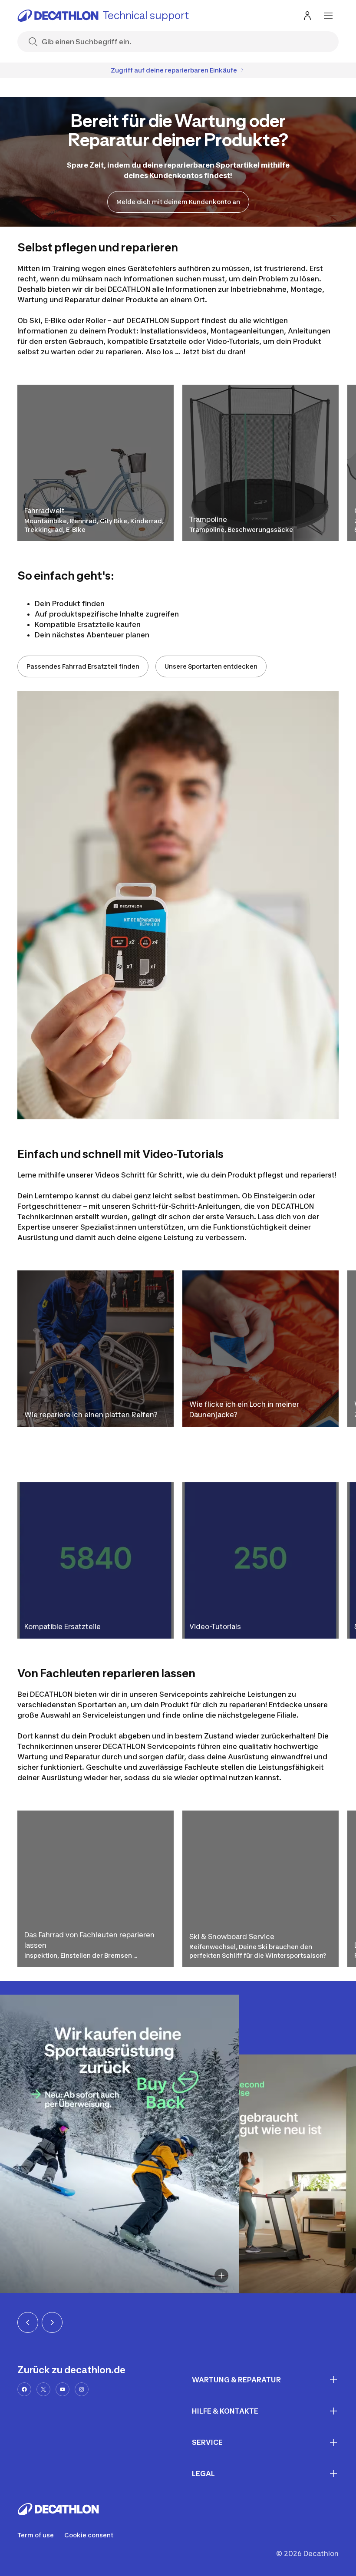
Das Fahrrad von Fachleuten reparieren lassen (89, 1940)
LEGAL (203, 2474)
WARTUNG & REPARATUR (236, 2380)
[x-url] (43, 2389)
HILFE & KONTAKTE (225, 2411)
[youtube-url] (63, 2389)
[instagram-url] (82, 2389)
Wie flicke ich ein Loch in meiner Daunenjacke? (244, 1409)
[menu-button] (328, 16)
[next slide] (52, 2322)
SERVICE (207, 2442)
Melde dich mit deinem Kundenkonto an (178, 202)
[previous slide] (28, 2322)
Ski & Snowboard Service (232, 1936)
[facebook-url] (24, 2389)
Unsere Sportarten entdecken (211, 666)
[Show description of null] (221, 2276)
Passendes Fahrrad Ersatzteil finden (83, 666)
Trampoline (208, 519)
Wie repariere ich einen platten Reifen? (91, 1415)
